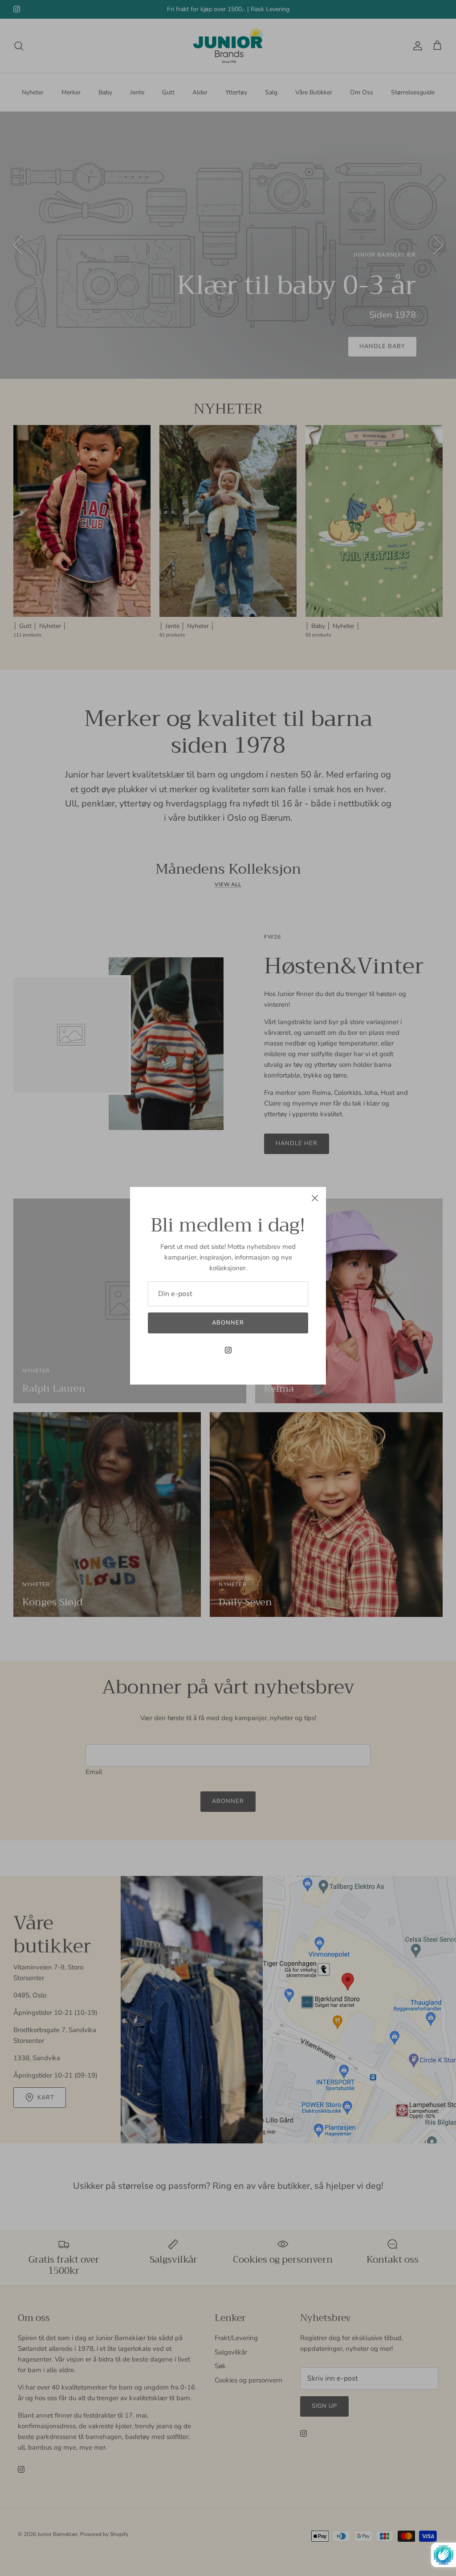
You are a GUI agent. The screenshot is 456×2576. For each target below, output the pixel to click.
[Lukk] (315, 1198)
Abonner (228, 1323)
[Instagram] (228, 1350)
